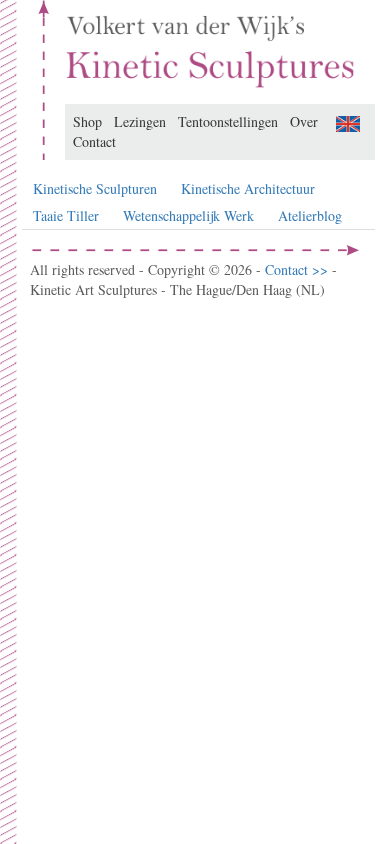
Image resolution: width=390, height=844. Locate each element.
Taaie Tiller (66, 215)
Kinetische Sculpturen (95, 188)
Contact (94, 141)
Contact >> (298, 269)
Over (304, 121)
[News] (348, 121)
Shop (87, 121)
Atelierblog (310, 215)
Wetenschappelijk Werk (188, 215)
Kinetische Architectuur (248, 188)
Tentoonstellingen (228, 121)
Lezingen (140, 121)
